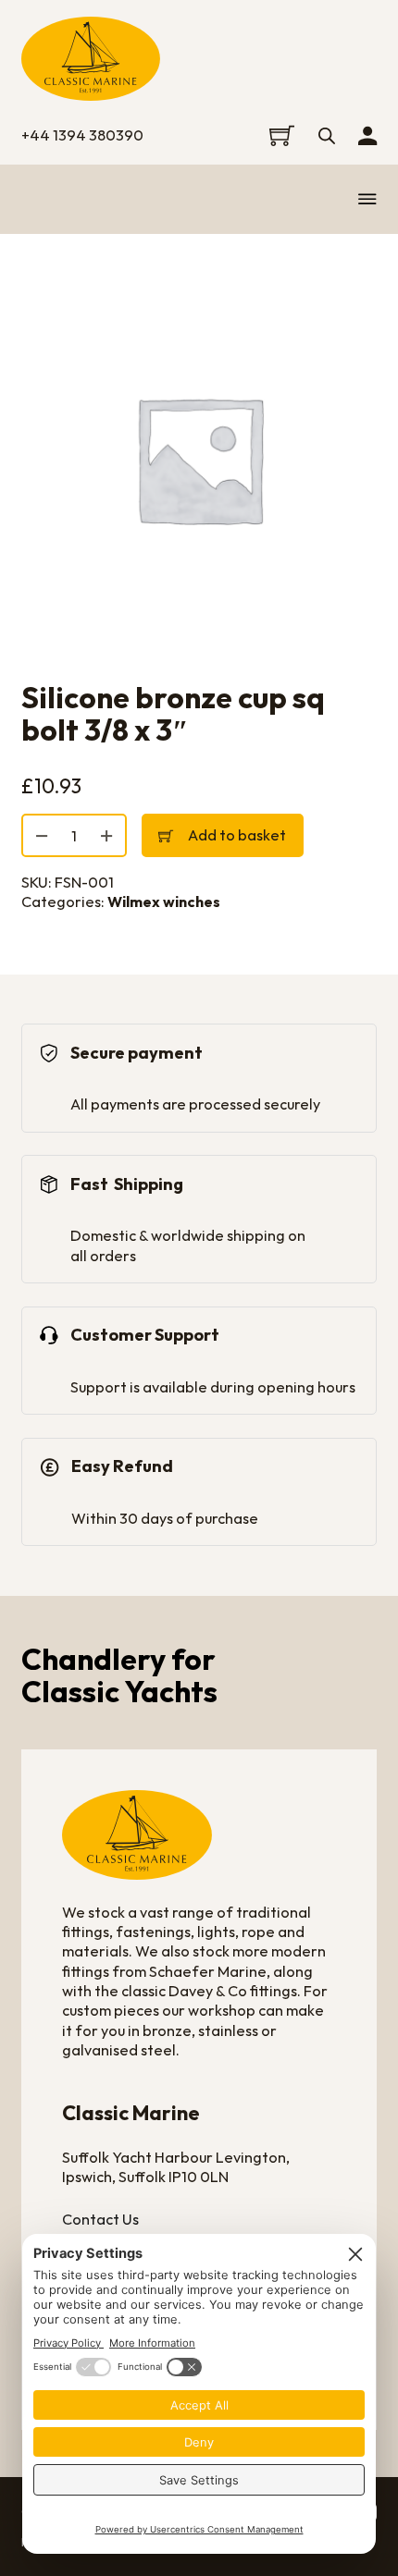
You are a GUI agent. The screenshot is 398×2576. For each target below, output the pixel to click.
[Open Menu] (367, 199)
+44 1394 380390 (82, 135)
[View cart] (282, 135)
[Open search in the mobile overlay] (327, 135)
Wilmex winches (164, 902)
